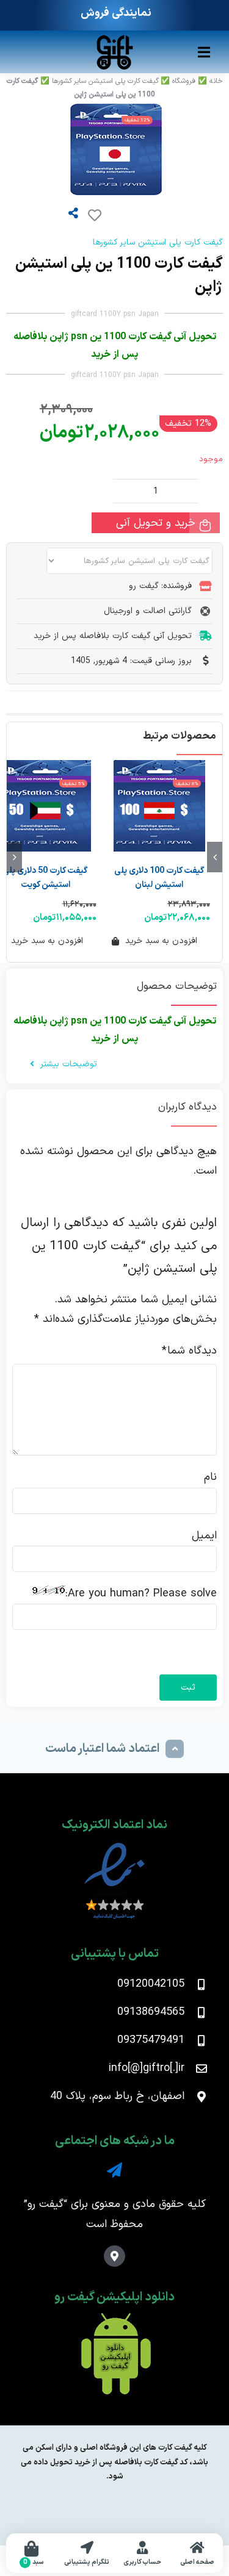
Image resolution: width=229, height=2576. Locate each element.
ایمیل (204, 1536)
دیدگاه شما (189, 1351)
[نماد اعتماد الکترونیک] (114, 1846)
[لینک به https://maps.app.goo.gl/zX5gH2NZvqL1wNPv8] (114, 2256)
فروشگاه (184, 81)
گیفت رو (45, 2204)
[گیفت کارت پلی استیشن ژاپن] (84, 149)
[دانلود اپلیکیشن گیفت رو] (115, 2318)
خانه (216, 81)
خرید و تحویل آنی (156, 523)
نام (210, 1477)
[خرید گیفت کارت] (115, 39)
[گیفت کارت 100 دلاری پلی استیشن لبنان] (160, 806)
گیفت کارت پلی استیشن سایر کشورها (105, 81)
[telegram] (114, 2170)
